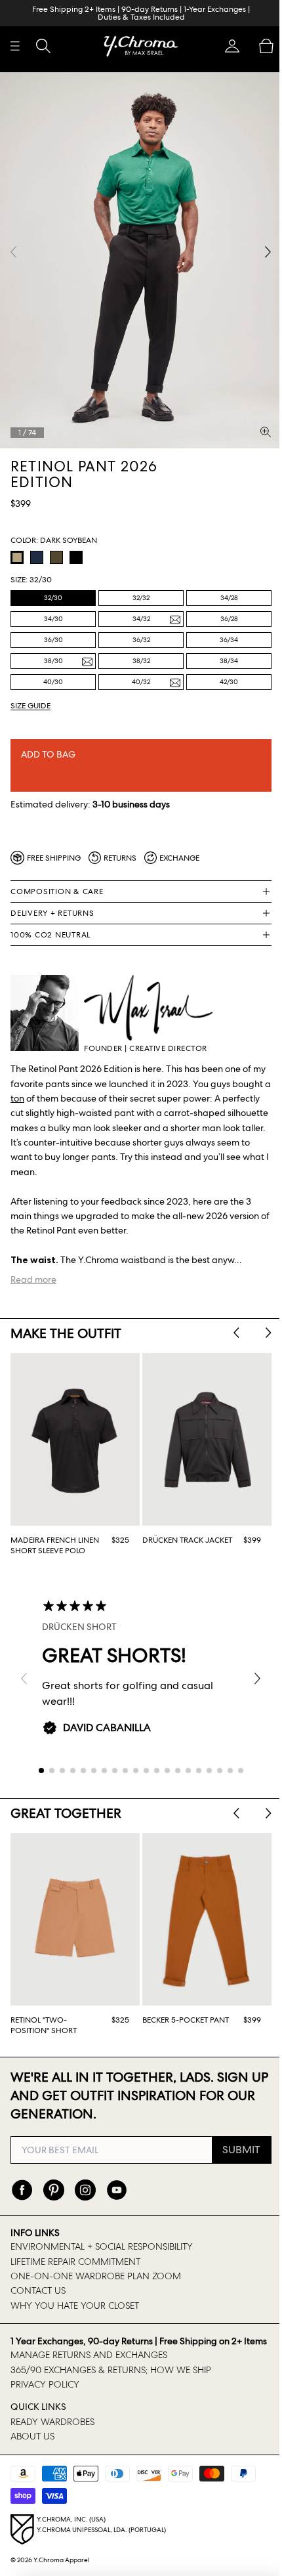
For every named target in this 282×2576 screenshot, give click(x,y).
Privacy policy (45, 2390)
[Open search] (43, 46)
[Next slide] (262, 1324)
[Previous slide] (230, 1324)
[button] (226, 46)
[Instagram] (85, 2183)
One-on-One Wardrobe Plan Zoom (96, 2269)
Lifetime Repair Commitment (75, 2254)
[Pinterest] (54, 2183)
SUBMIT (235, 2142)
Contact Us (38, 2284)
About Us (32, 2442)
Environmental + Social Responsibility (102, 2240)
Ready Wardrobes (52, 2428)
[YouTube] (117, 2183)
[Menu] (15, 46)
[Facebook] (22, 2183)
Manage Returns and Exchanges (89, 2361)
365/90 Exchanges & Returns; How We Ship (111, 2376)
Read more (33, 1270)
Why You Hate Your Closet (75, 2298)
